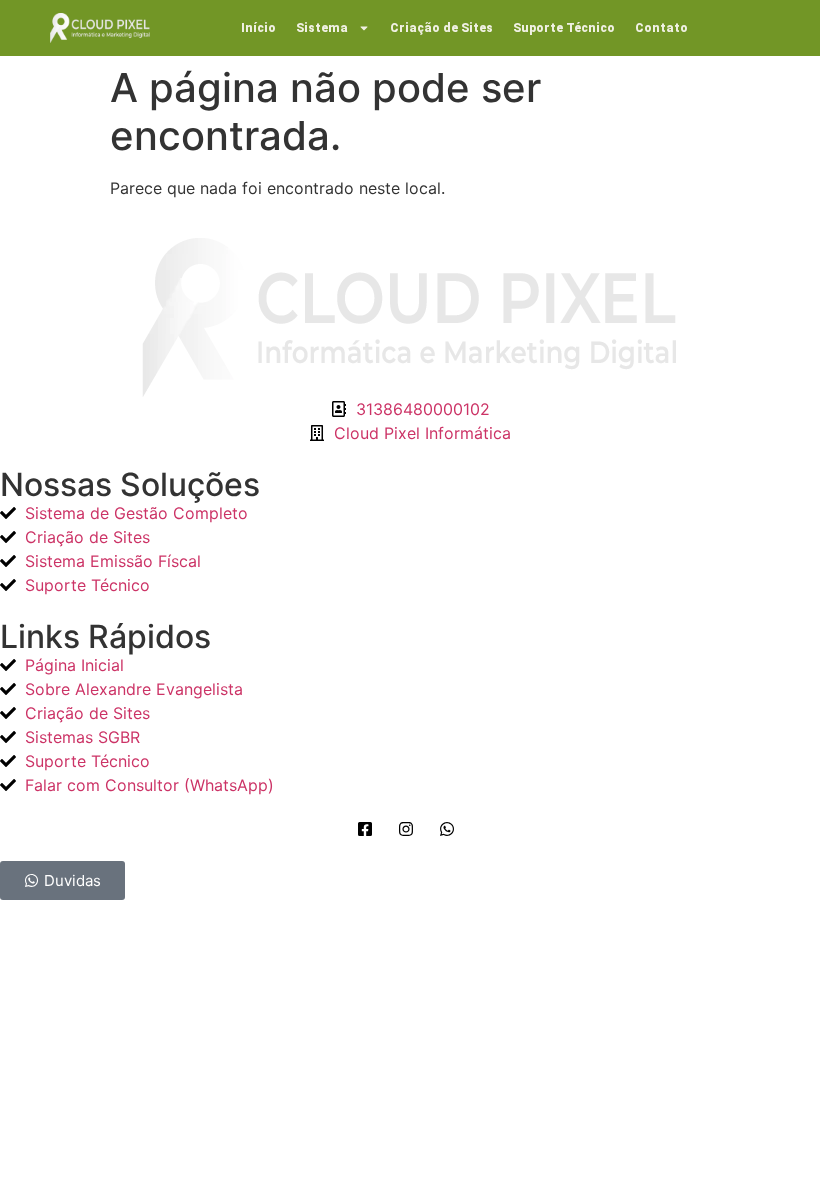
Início (258, 28)
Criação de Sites (441, 28)
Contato (661, 28)
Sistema (322, 28)
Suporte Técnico (564, 28)
